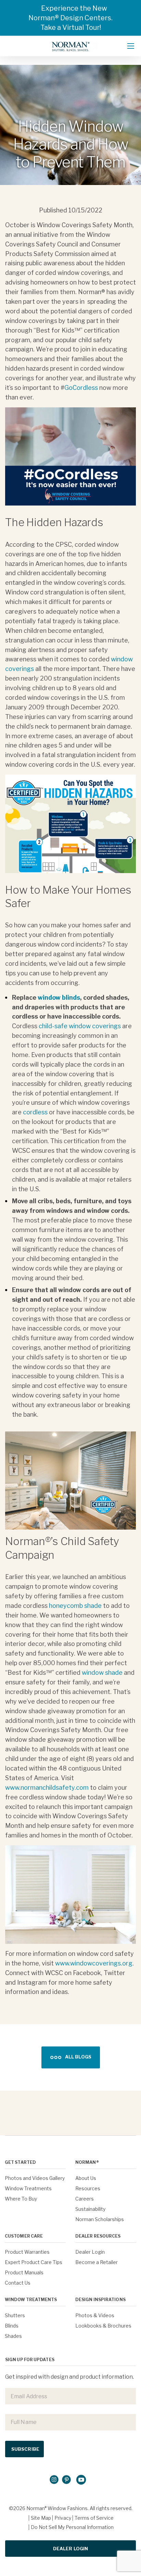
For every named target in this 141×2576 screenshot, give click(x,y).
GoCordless (81, 388)
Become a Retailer (97, 2262)
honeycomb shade (75, 1606)
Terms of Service (94, 2518)
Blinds (12, 2326)
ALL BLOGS (78, 2057)
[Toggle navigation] (131, 46)
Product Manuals (24, 2272)
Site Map (41, 2518)
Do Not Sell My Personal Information (72, 2527)
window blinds (59, 997)
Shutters (15, 2315)
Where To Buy (21, 2199)
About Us (86, 2178)
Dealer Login (90, 2252)
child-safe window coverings (80, 1026)
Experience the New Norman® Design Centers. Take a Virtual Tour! (70, 18)
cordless (35, 1112)
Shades (13, 2336)
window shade (102, 1673)
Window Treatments (28, 2188)
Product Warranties (27, 2252)
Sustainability (90, 2209)
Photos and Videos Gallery (35, 2178)
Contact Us (18, 2283)
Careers (85, 2199)
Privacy (63, 2518)
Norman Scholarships (100, 2219)
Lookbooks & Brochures (103, 2326)
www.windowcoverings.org (94, 1963)
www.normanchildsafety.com (47, 1788)
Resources (88, 2188)
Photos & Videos (95, 2315)
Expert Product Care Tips (34, 2262)
